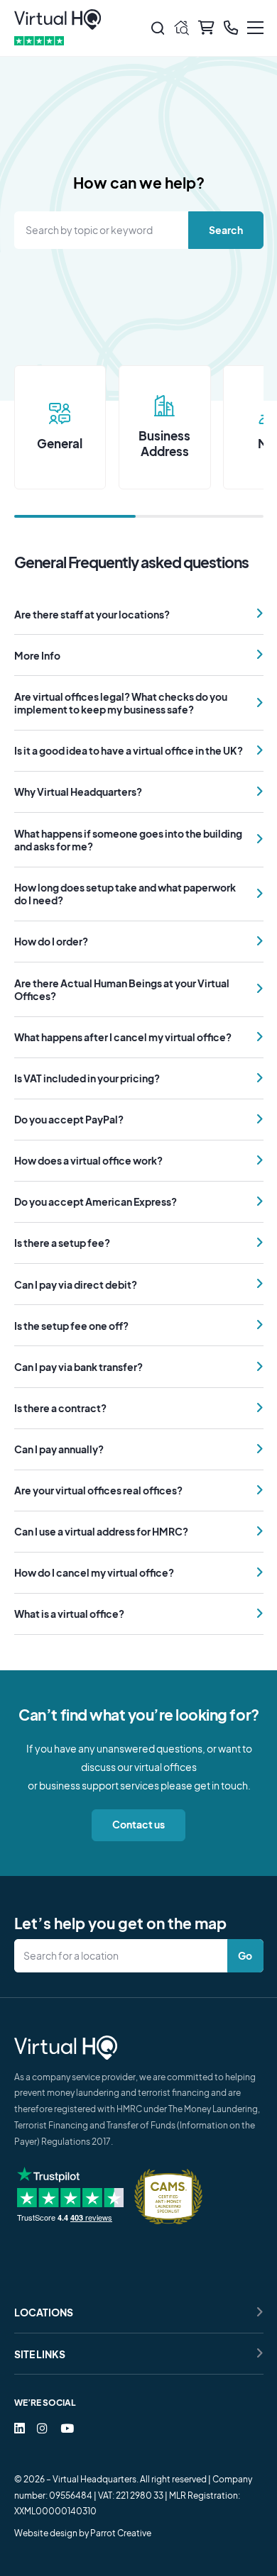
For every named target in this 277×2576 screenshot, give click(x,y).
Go (245, 1955)
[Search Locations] (124, 1956)
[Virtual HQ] (58, 20)
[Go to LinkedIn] (20, 2428)
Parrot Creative (121, 2533)
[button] (139, 614)
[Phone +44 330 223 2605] (231, 28)
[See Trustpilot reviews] (39, 41)
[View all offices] (181, 28)
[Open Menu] (255, 28)
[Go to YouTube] (67, 2428)
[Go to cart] (206, 28)
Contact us (138, 1824)
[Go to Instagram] (42, 2428)
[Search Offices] (157, 28)
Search (225, 229)
